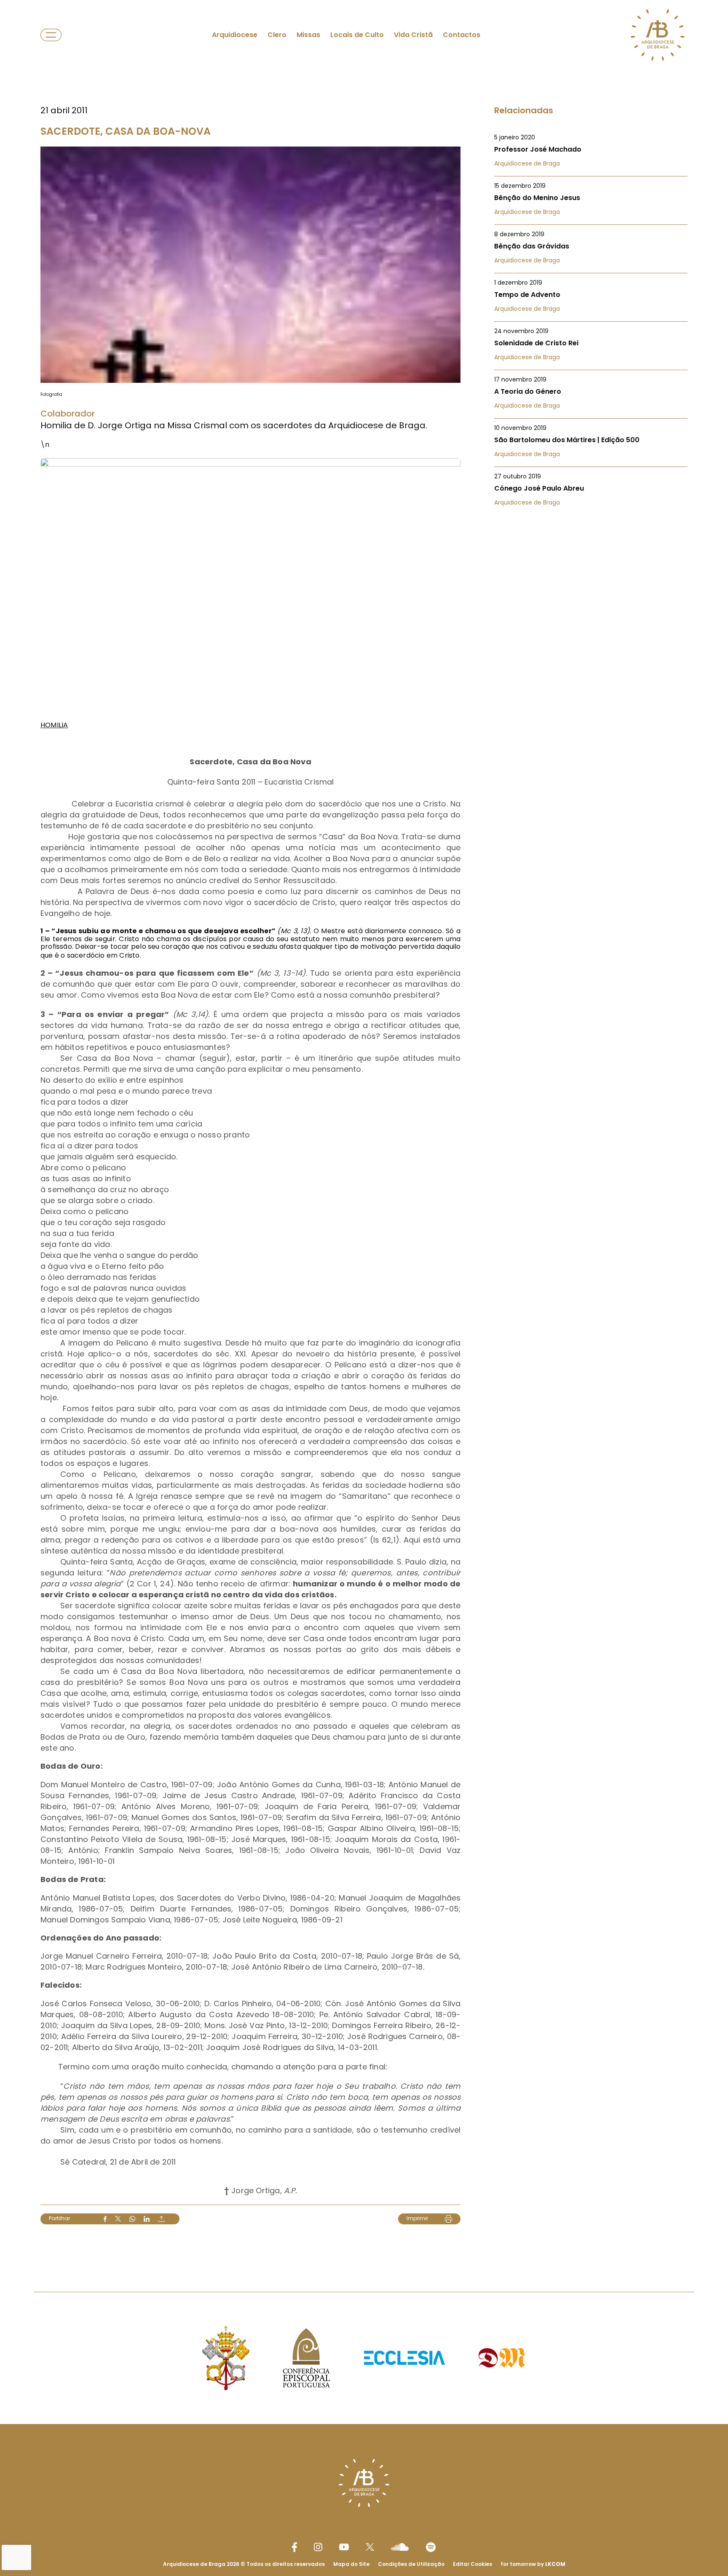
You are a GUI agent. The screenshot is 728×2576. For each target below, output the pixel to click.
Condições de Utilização (411, 2564)
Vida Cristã (413, 35)
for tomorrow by (533, 2564)
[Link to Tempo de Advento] (591, 296)
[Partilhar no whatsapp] (132, 2219)
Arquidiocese (235, 35)
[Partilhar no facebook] (105, 2219)
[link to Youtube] (344, 2547)
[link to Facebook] (294, 2547)
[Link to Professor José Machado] (591, 150)
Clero (277, 35)
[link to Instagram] (318, 2547)
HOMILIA (54, 725)
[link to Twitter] (370, 2547)
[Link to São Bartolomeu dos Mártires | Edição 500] (591, 441)
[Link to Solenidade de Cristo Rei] (591, 344)
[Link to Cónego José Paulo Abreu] (591, 489)
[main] (364, 1129)
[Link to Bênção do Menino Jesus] (591, 199)
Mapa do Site (351, 2564)
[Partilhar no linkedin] (147, 2219)
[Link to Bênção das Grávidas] (591, 247)
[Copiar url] (161, 2219)
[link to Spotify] (431, 2547)
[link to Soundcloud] (400, 2547)
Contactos (462, 35)
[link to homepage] (658, 35)
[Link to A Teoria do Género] (591, 392)
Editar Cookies (472, 2564)
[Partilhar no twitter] (118, 2219)
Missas (308, 35)
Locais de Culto (357, 35)
